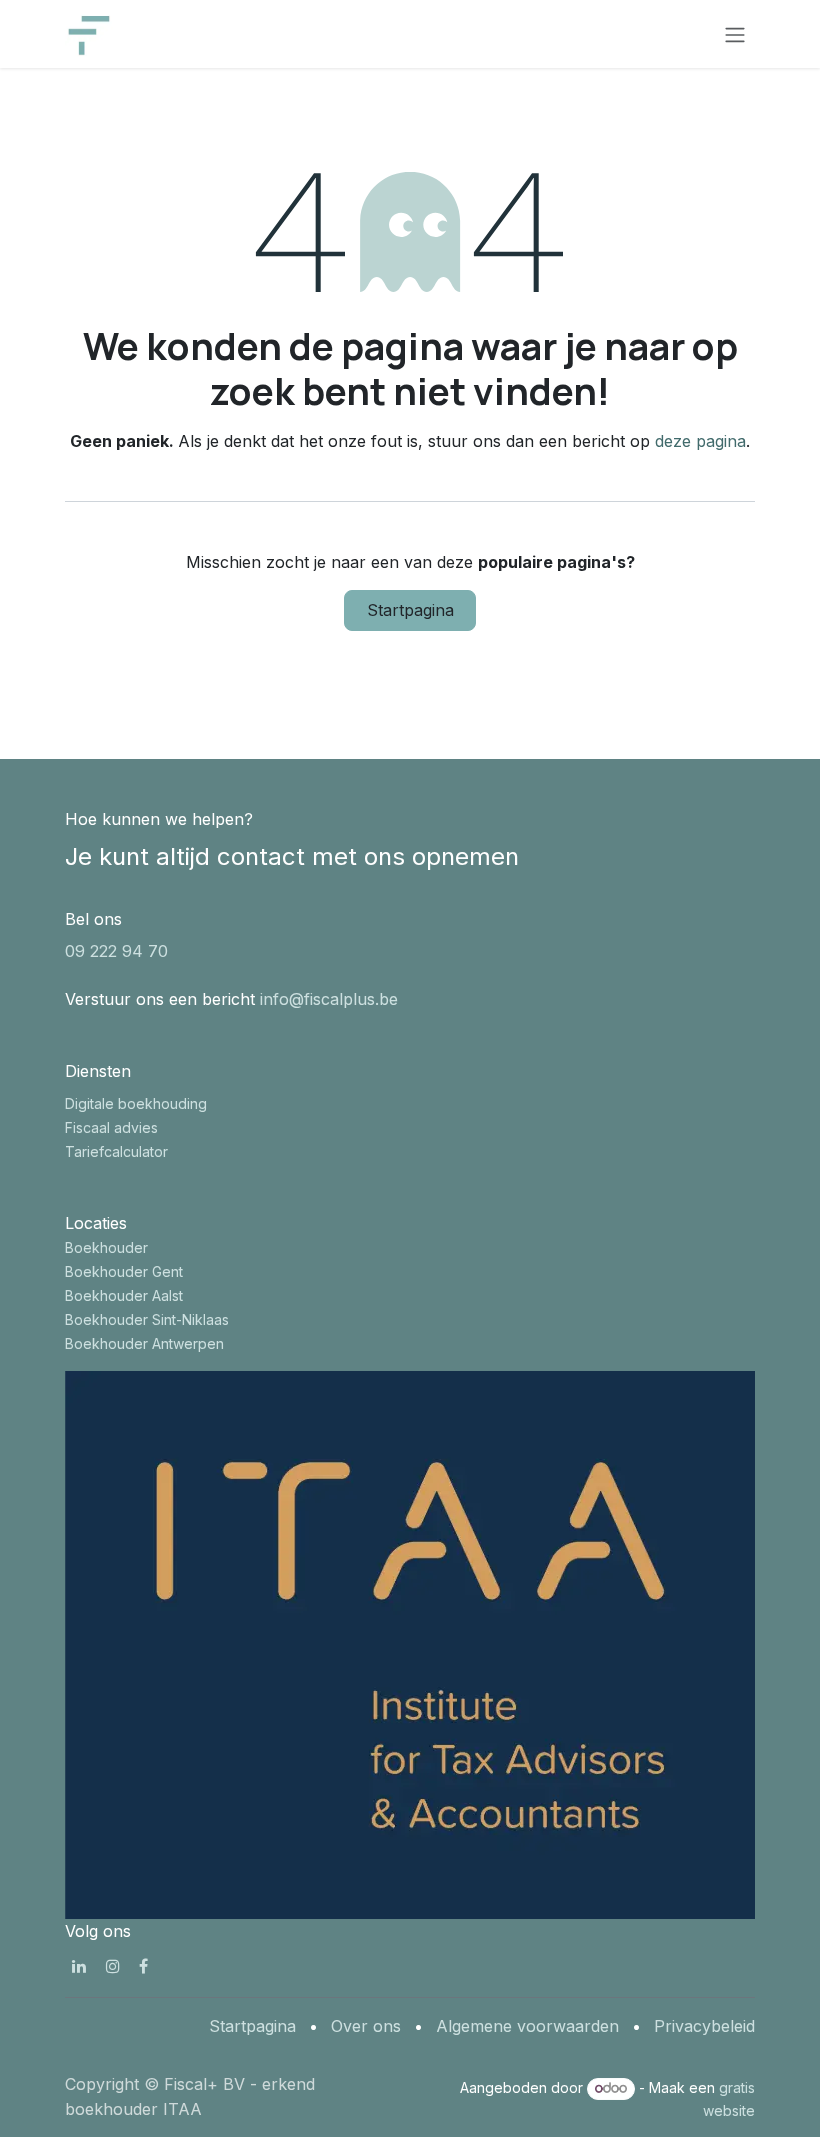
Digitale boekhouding (136, 1103)
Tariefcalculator (116, 1151)
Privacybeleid (704, 2026)
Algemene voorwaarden (527, 2026)
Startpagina (410, 610)
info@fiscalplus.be (329, 999)
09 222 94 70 (116, 951)
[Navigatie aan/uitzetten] (735, 34)
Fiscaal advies (111, 1127)
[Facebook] (143, 1966)
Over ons (366, 2026)
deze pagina (700, 441)
